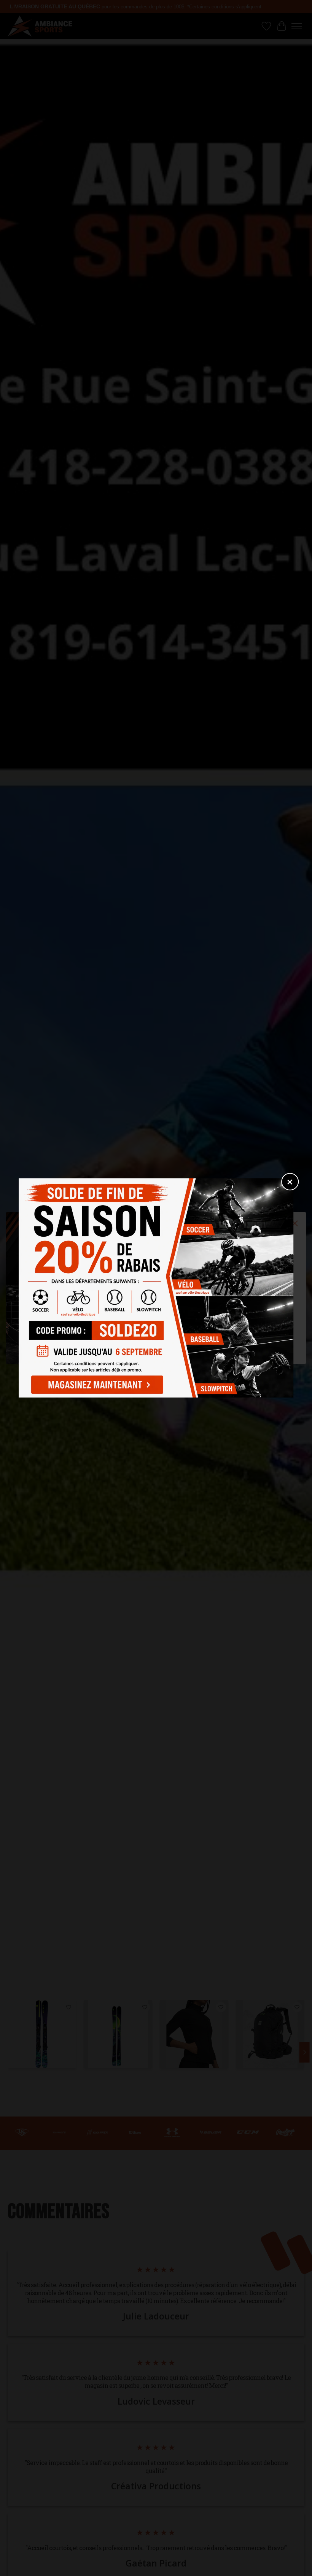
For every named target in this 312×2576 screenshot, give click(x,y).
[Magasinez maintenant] (96, 1383)
